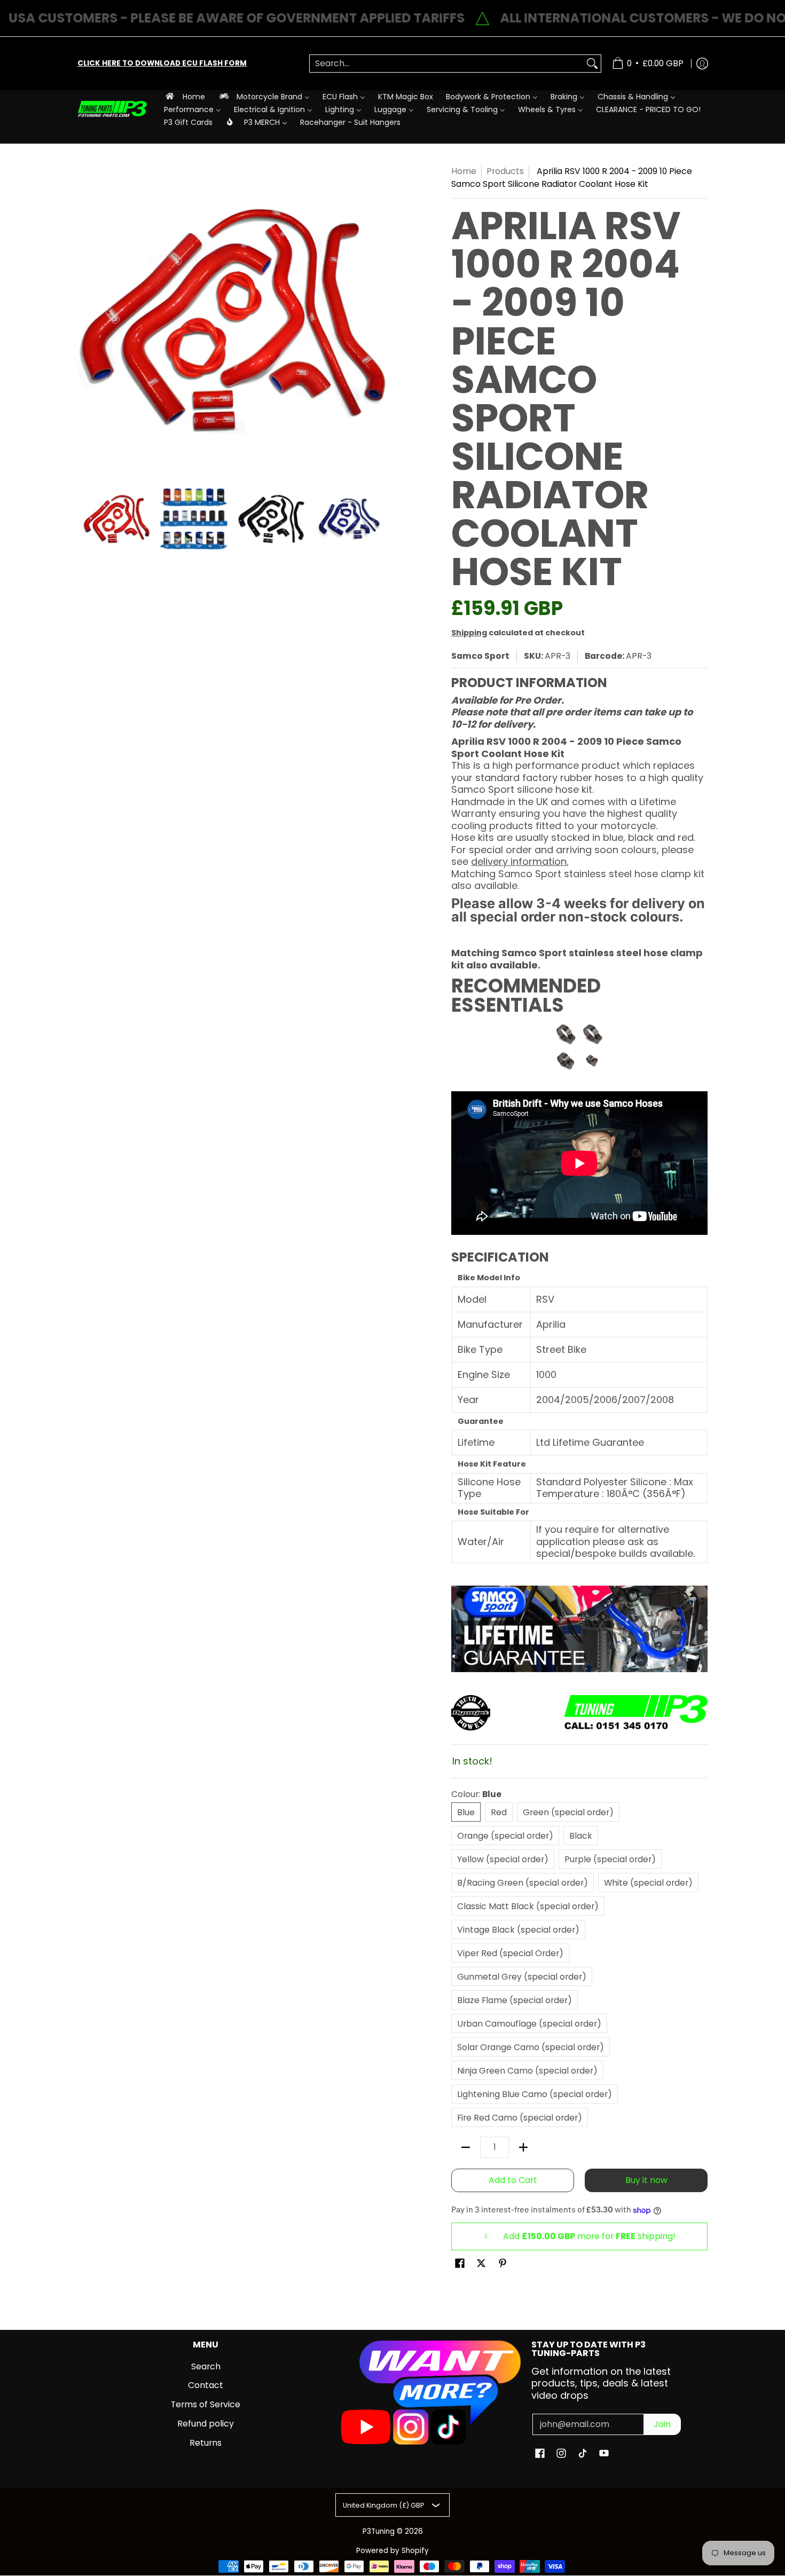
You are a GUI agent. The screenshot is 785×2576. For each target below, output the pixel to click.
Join (662, 2424)
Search (206, 2366)
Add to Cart (513, 2180)
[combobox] (447, 64)
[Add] (523, 2147)
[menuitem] (185, 96)
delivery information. (520, 861)
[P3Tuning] (112, 109)
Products (505, 171)
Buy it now (646, 2180)
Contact (206, 2385)
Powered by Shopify (392, 2551)
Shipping (469, 633)
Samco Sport (480, 656)
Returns (206, 2443)
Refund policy (206, 2424)
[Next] (380, 320)
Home (464, 171)
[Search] (592, 64)
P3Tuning (379, 2531)
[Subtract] (466, 2147)
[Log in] (702, 64)
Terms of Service (206, 2404)
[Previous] (85, 320)
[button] (460, 2264)
